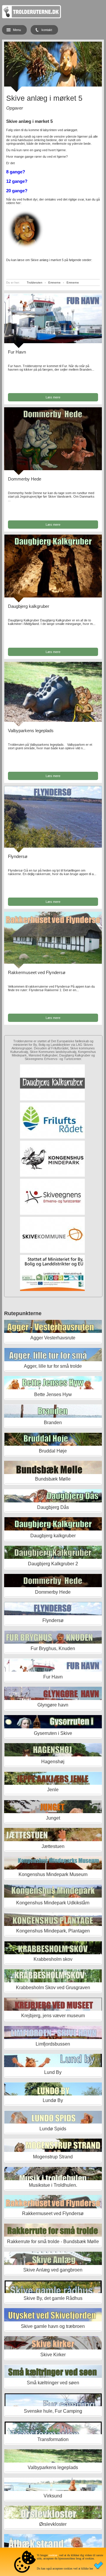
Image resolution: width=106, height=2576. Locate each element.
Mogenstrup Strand (53, 2157)
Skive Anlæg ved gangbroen (53, 2270)
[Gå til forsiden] (32, 17)
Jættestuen (53, 1846)
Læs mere (53, 397)
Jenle (53, 1790)
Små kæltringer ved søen (53, 2383)
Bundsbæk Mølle (53, 1479)
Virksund (53, 2496)
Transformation (53, 2439)
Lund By (53, 2072)
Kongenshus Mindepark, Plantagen (53, 1931)
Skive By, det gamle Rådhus (53, 2298)
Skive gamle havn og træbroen (53, 2326)
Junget (53, 1818)
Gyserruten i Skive (53, 1733)
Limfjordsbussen (53, 2044)
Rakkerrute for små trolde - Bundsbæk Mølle (53, 2242)
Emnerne (54, 282)
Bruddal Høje (53, 1451)
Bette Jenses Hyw (53, 1394)
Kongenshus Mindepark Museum (53, 1874)
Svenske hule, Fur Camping (53, 2411)
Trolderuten (35, 282)
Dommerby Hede (25, 479)
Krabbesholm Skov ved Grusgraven (53, 1988)
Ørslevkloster (53, 2524)
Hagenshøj (53, 1762)
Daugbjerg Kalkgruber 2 (53, 1564)
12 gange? (17, 181)
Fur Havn (17, 352)
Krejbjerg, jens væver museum (53, 2016)
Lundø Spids (53, 2129)
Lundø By (53, 2100)
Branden (53, 1423)
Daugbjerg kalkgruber (29, 606)
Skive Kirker (53, 2355)
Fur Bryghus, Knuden (53, 1648)
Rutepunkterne (23, 1313)
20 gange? (17, 191)
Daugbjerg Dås (53, 1507)
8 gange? (16, 172)
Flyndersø (18, 856)
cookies (53, 2555)
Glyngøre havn (53, 1705)
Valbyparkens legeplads (31, 731)
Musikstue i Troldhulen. (53, 2185)
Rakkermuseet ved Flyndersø (37, 972)
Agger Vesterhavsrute (53, 1338)
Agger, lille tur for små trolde (53, 1366)
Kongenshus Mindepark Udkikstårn (53, 1903)
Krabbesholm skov (53, 1959)
